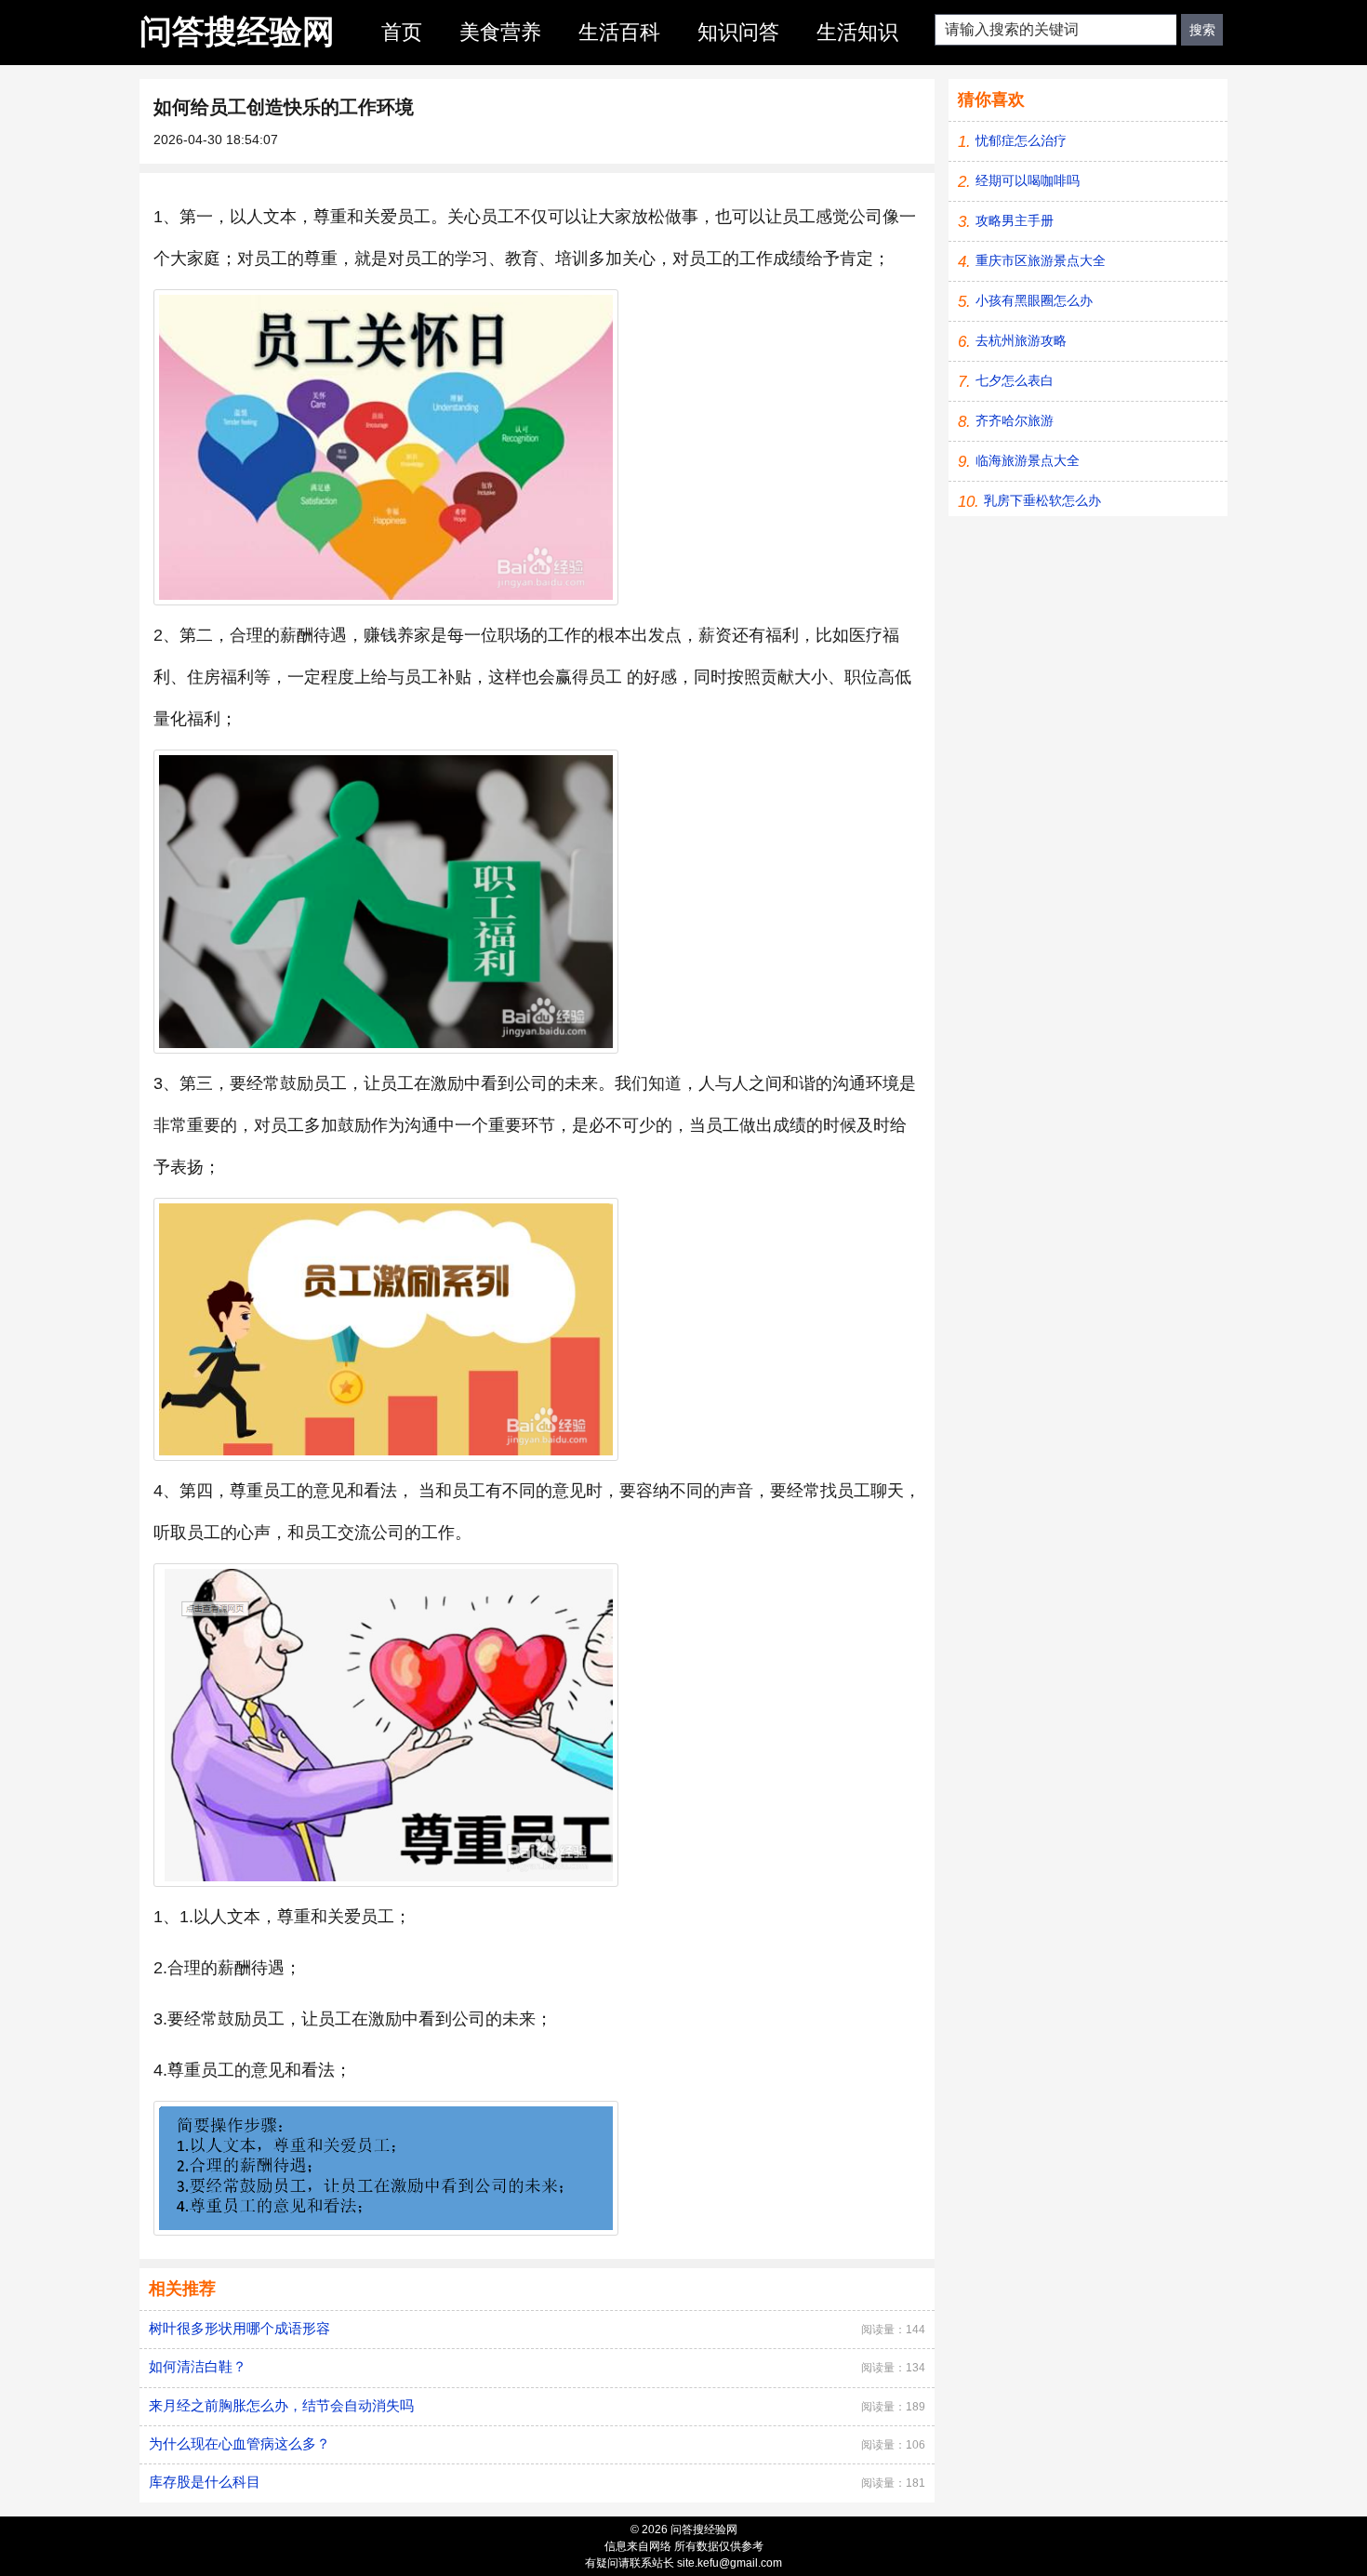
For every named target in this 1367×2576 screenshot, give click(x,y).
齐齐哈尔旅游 (1015, 420)
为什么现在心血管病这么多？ (239, 2443)
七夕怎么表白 (1015, 380)
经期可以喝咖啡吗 (1028, 180)
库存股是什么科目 (205, 2482)
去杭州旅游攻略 (1021, 340)
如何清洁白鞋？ (198, 2366)
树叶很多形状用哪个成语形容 (239, 2328)
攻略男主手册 (1015, 220)
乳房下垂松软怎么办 (1042, 500)
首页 (402, 32)
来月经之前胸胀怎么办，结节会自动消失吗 (281, 2405)
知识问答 (738, 32)
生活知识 (857, 32)
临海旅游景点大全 (1028, 460)
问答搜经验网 (237, 31)
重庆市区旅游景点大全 (1041, 260)
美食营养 (500, 32)
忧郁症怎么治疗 (1021, 140)
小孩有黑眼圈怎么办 (1034, 300)
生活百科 (619, 32)
